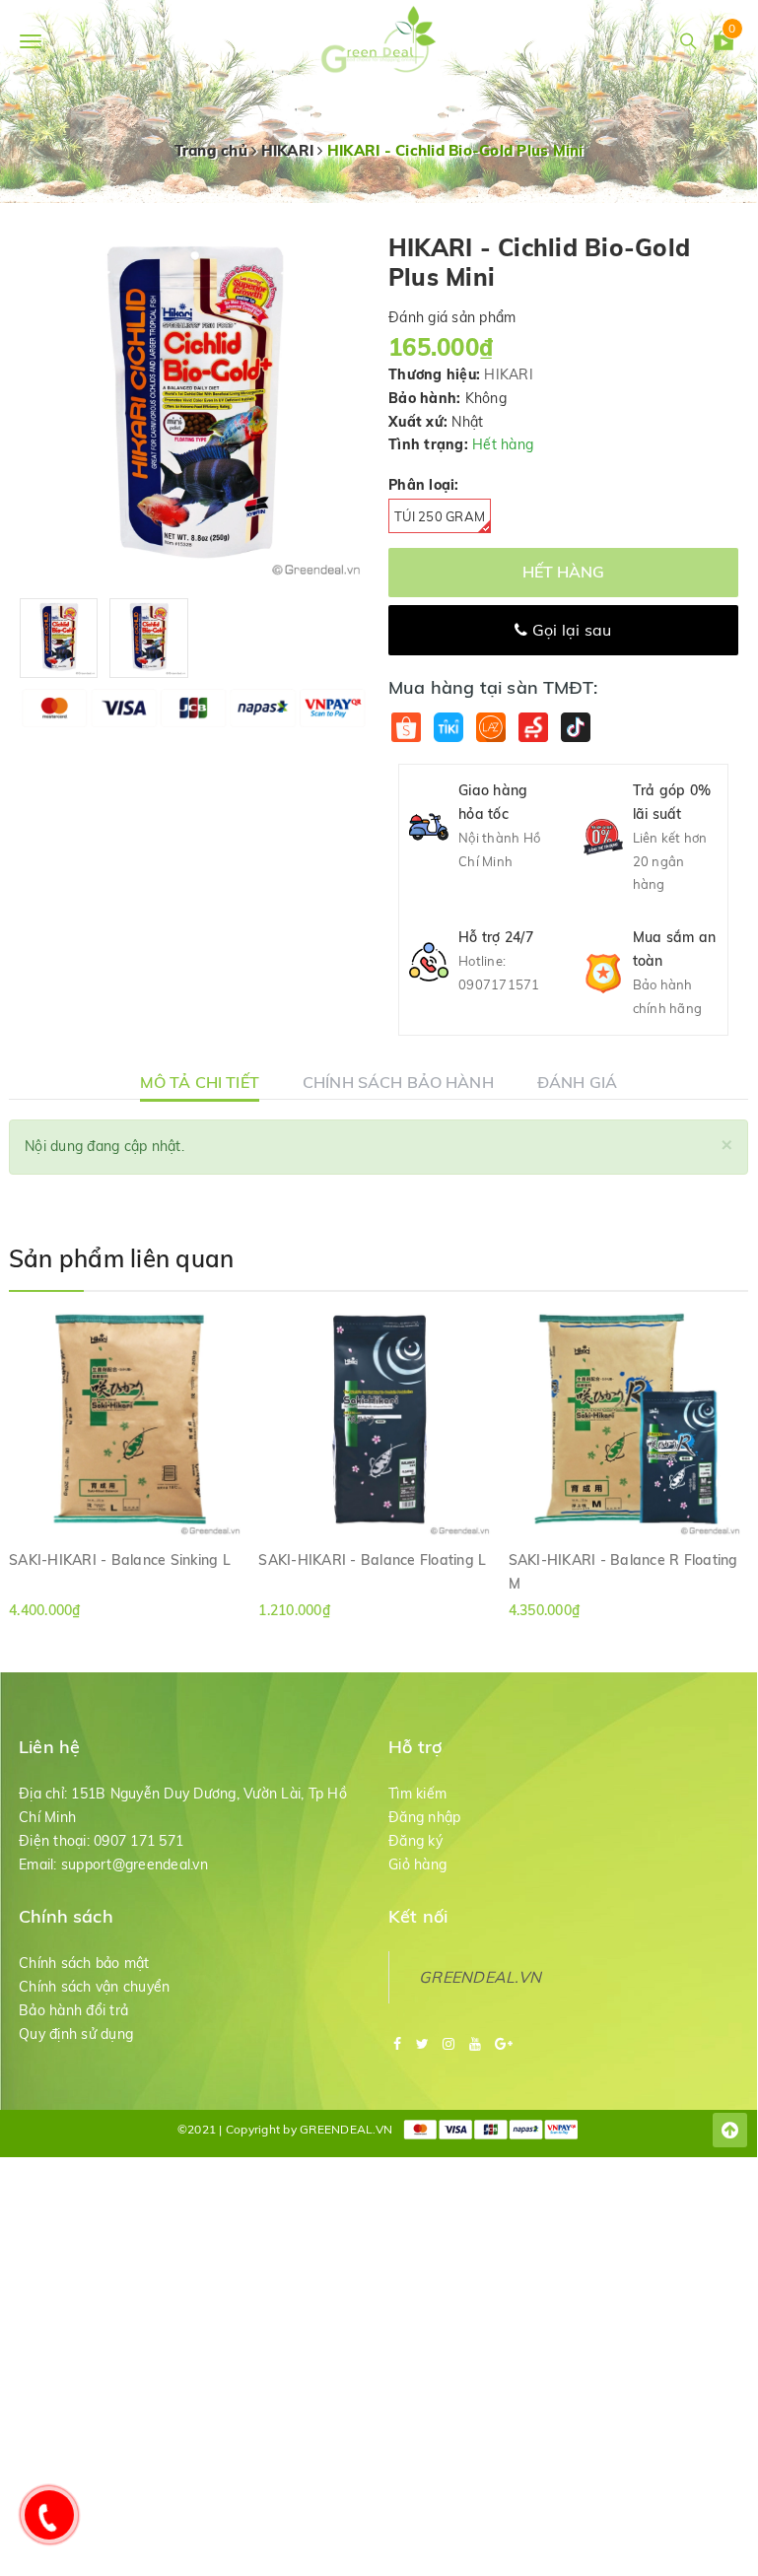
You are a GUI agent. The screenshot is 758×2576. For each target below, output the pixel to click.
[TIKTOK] (575, 727)
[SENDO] (533, 727)
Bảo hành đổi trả (73, 2010)
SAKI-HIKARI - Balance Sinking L (120, 1560)
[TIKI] (448, 727)
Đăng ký (415, 1841)
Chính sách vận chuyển (94, 1987)
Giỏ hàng (417, 1864)
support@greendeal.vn (135, 1864)
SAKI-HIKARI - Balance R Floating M (623, 1571)
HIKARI (509, 374)
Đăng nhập (424, 1817)
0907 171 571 (138, 1841)
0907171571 (499, 984)
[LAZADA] (490, 727)
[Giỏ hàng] (724, 44)
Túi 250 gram (440, 516)
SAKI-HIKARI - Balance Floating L (372, 1560)
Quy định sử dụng (76, 2034)
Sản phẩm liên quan (121, 1258)
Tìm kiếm (417, 1794)
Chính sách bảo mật (84, 1963)
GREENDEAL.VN (480, 1977)
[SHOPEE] (406, 727)
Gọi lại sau (570, 630)
